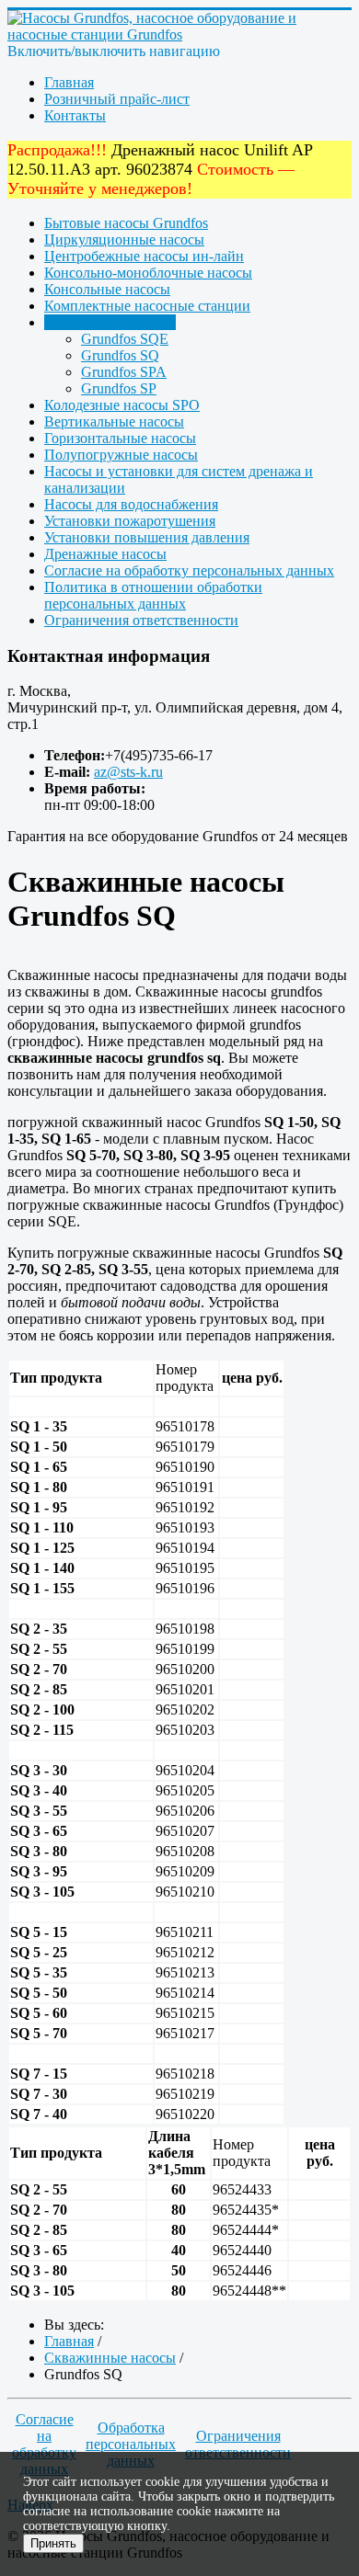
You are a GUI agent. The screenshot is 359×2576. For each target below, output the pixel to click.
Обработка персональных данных (131, 2444)
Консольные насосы (107, 289)
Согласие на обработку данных (44, 2444)
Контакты (75, 115)
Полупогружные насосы (121, 455)
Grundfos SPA (124, 372)
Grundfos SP (119, 388)
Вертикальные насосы (114, 422)
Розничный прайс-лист (117, 99)
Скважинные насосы (110, 322)
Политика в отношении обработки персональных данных (153, 595)
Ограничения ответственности (141, 620)
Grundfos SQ (120, 355)
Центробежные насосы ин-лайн (144, 256)
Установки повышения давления (147, 537)
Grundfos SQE (125, 339)
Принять (53, 2543)
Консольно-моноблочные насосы (148, 273)
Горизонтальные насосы (120, 438)
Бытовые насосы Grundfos (126, 223)
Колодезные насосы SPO (122, 405)
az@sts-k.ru (128, 772)
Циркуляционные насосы (124, 239)
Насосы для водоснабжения (131, 504)
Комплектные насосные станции (147, 306)
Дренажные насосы (105, 554)
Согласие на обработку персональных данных (189, 570)
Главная (69, 82)
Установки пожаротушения (130, 521)
